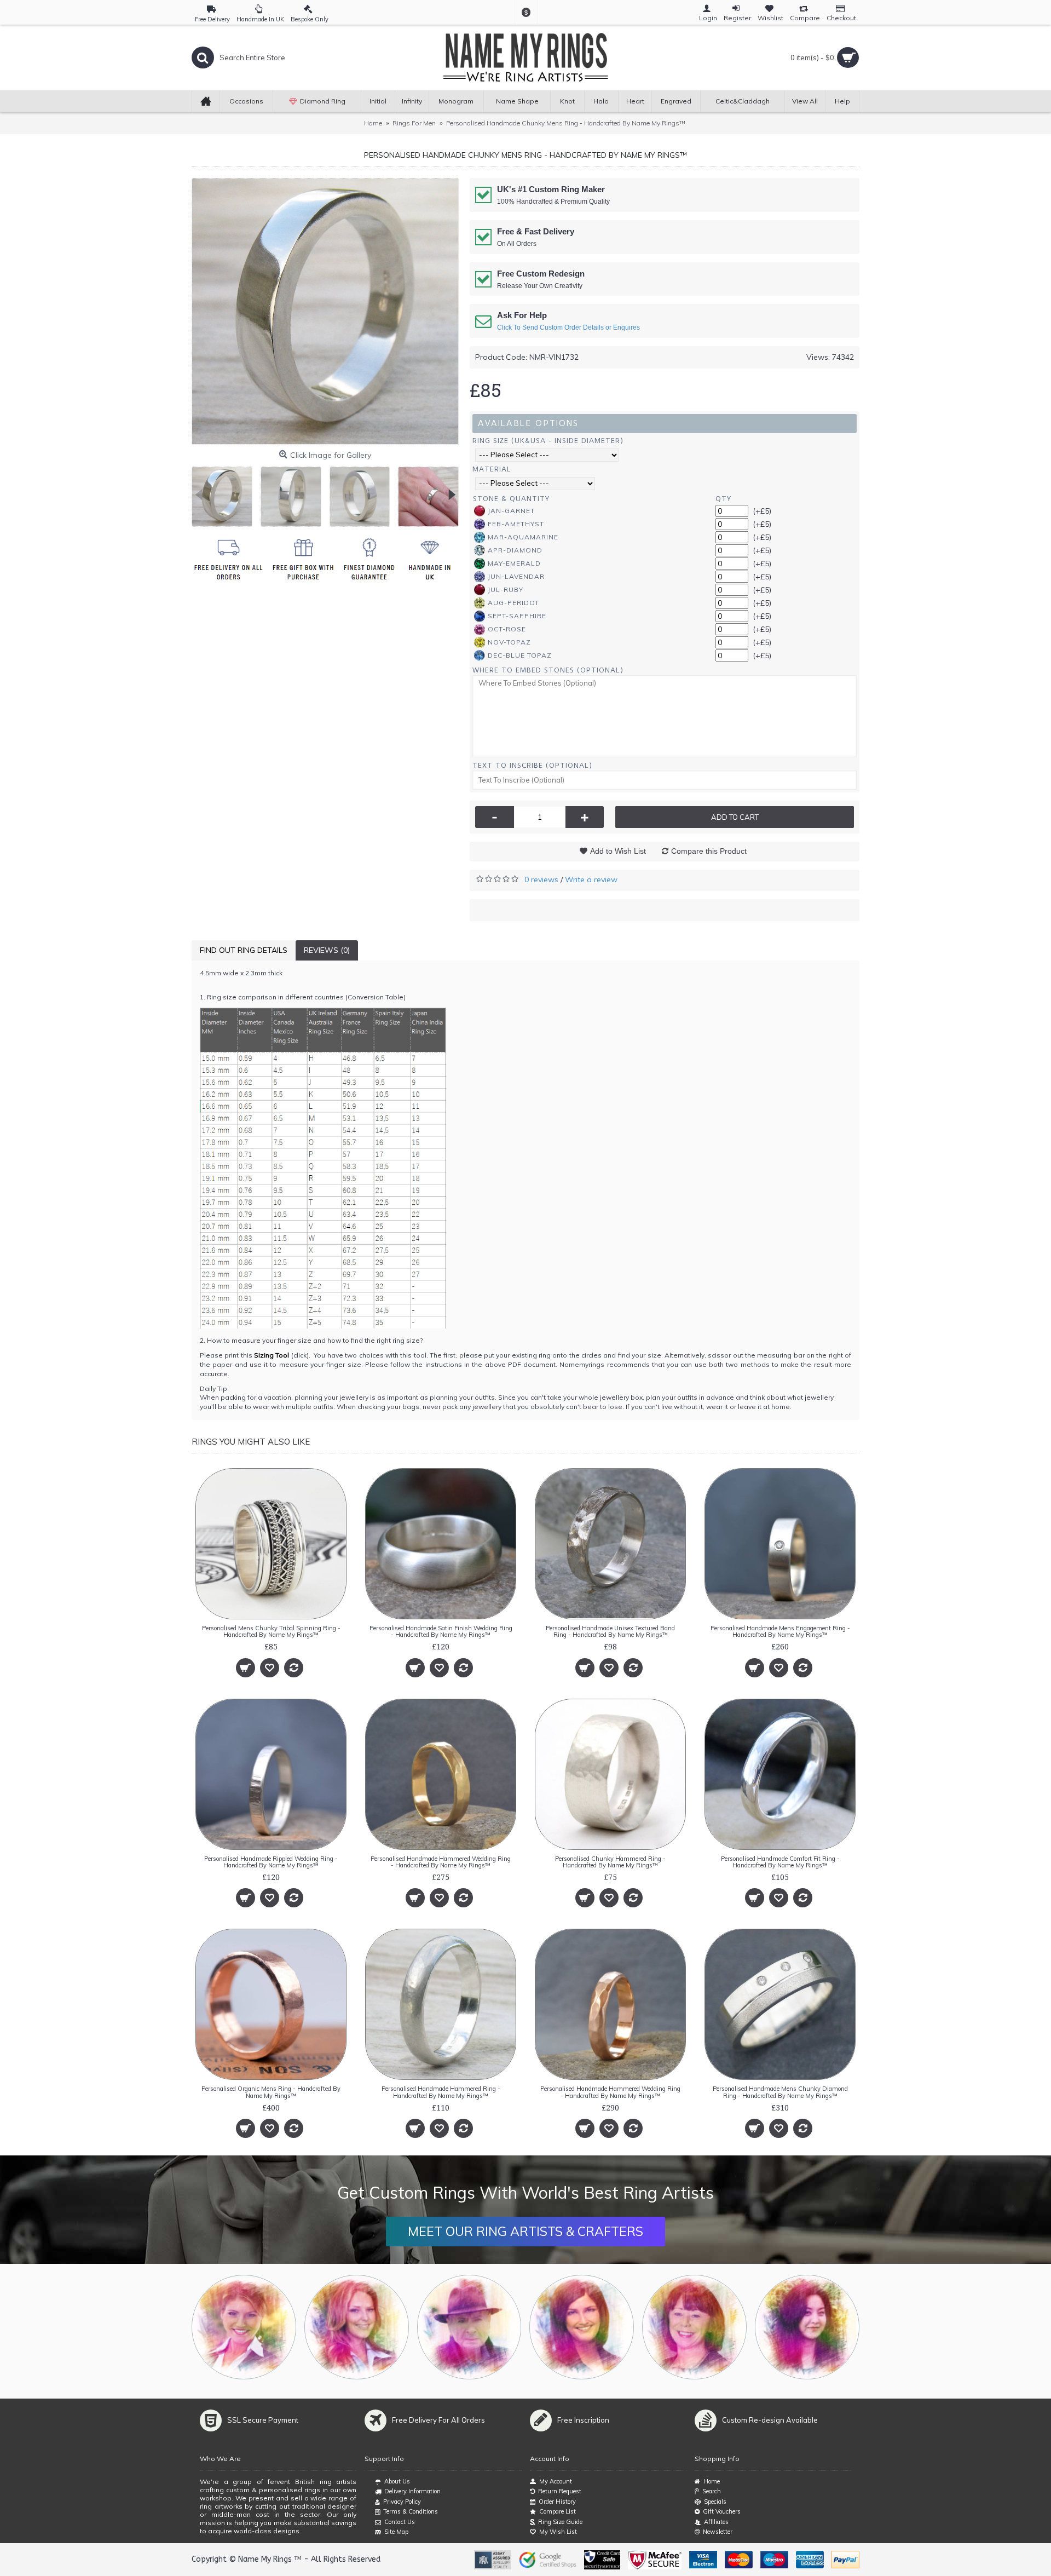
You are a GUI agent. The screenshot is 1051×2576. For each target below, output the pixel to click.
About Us (397, 2481)
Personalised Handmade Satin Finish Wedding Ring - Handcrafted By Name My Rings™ (441, 1631)
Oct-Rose (507, 629)
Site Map (396, 2532)
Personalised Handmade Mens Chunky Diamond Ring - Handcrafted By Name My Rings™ (780, 2092)
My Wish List (558, 2532)
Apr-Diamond (515, 550)
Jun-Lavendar (516, 576)
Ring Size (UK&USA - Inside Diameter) (548, 441)
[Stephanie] (582, 2327)
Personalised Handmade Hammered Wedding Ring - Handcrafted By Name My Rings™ (441, 1862)
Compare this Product (709, 851)
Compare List (558, 2511)
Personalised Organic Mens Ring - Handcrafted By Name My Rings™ (271, 2092)
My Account (556, 2481)
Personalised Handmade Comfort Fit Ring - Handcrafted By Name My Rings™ (780, 1862)
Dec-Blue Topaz (520, 655)
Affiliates (716, 2522)
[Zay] (469, 2327)
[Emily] (694, 2327)
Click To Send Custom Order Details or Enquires (568, 327)
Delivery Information (412, 2491)
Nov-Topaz (509, 642)
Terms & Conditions (411, 2511)
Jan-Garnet (511, 511)
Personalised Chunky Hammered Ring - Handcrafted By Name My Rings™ (610, 1862)
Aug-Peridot (513, 603)
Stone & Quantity (511, 499)
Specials (715, 2502)
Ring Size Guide (560, 2522)
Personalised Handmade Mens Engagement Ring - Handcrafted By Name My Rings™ (780, 1631)
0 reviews (541, 879)
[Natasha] (244, 2327)
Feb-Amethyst (516, 524)
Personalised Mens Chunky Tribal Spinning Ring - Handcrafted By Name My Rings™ (271, 1631)
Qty (723, 499)
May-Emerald (514, 563)
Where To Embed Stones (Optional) (548, 670)
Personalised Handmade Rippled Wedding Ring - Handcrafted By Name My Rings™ (271, 1862)
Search (712, 2491)
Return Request (560, 2491)
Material (492, 469)
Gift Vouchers (722, 2511)
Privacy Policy (402, 2502)
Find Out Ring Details (244, 950)
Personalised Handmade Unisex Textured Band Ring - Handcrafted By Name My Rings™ (610, 1631)
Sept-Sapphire (517, 616)
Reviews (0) (327, 950)
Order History (557, 2502)
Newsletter (718, 2532)
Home (712, 2481)
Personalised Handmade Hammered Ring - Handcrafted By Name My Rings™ (441, 2092)
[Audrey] (807, 2327)
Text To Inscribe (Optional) (532, 765)
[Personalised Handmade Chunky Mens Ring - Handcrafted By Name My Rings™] (325, 312)
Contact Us (400, 2522)
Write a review (591, 879)
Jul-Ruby (506, 590)
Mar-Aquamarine (523, 537)
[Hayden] (357, 2327)
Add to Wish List (618, 851)
